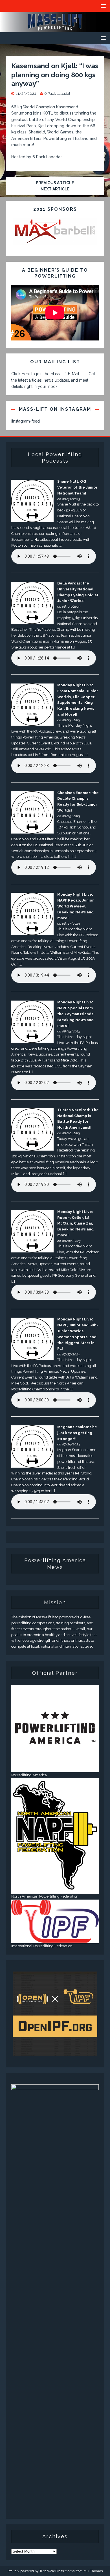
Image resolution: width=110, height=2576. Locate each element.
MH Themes (93, 2571)
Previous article (55, 183)
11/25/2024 (26, 94)
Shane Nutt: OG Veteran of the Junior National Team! (77, 487)
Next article (55, 189)
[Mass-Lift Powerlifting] (55, 29)
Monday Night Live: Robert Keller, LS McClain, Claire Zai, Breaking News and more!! (75, 1223)
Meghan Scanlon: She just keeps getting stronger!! (77, 1433)
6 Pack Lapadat (57, 94)
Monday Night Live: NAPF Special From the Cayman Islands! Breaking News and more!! (76, 1014)
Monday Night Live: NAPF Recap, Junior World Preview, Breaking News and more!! (76, 906)
